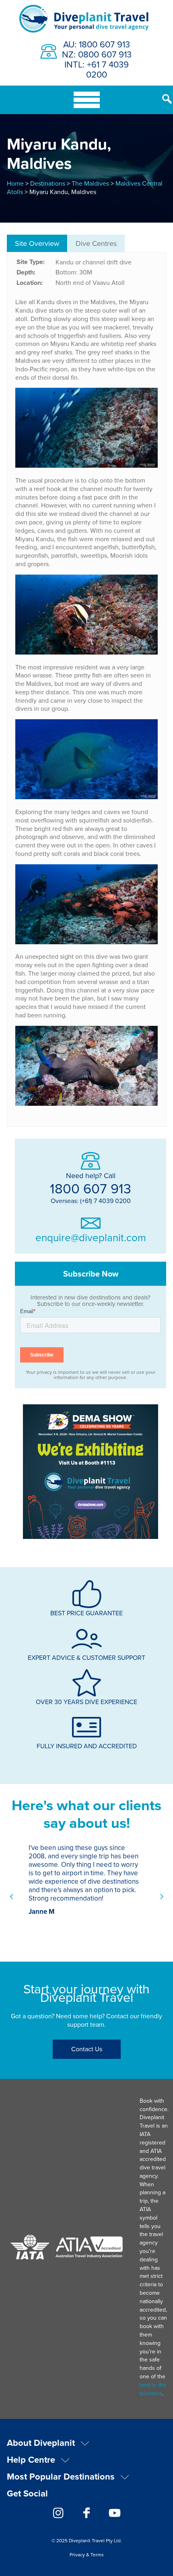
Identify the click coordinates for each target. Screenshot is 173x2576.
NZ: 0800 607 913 (97, 54)
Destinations (48, 183)
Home (15, 183)
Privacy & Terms (87, 2555)
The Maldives (90, 183)
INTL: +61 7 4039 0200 (97, 69)
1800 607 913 (91, 1188)
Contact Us (87, 2049)
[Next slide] (161, 1897)
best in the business (153, 2389)
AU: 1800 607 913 (97, 44)
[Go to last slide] (12, 1897)
